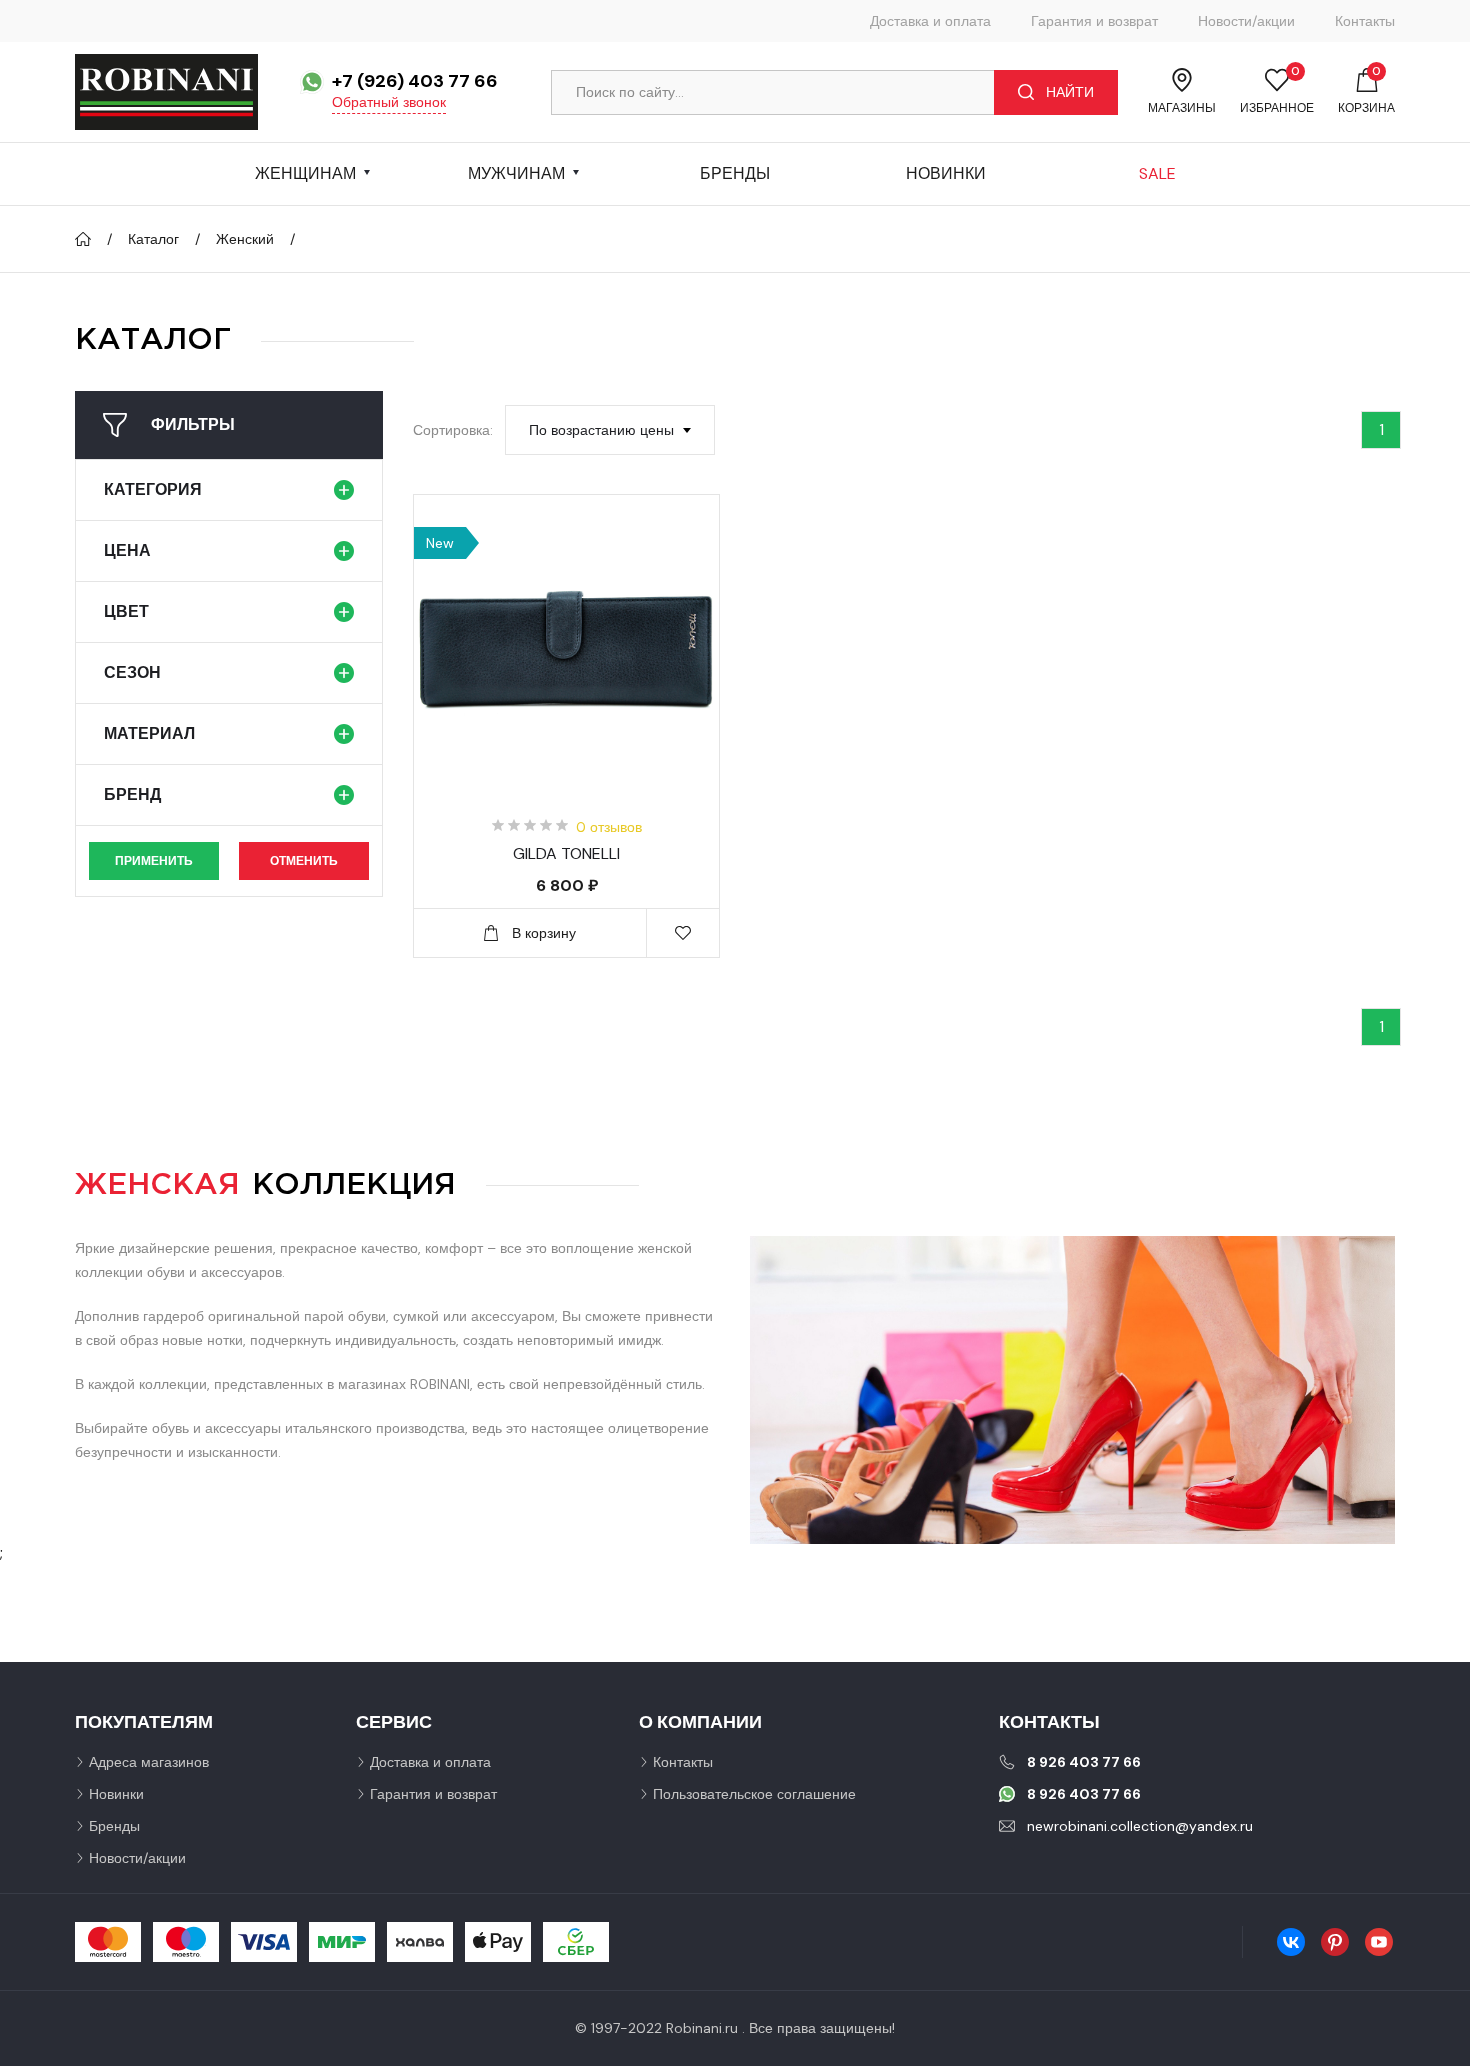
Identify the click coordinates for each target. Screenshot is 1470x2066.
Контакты (1365, 21)
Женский (245, 239)
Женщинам (305, 174)
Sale (1157, 173)
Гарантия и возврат (1094, 21)
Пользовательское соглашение (754, 1794)
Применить (154, 861)
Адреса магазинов (149, 1762)
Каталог (153, 239)
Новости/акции (1246, 21)
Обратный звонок (389, 102)
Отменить (304, 861)
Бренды (735, 173)
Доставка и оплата (930, 21)
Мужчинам (516, 174)
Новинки (946, 173)
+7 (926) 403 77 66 (415, 81)
